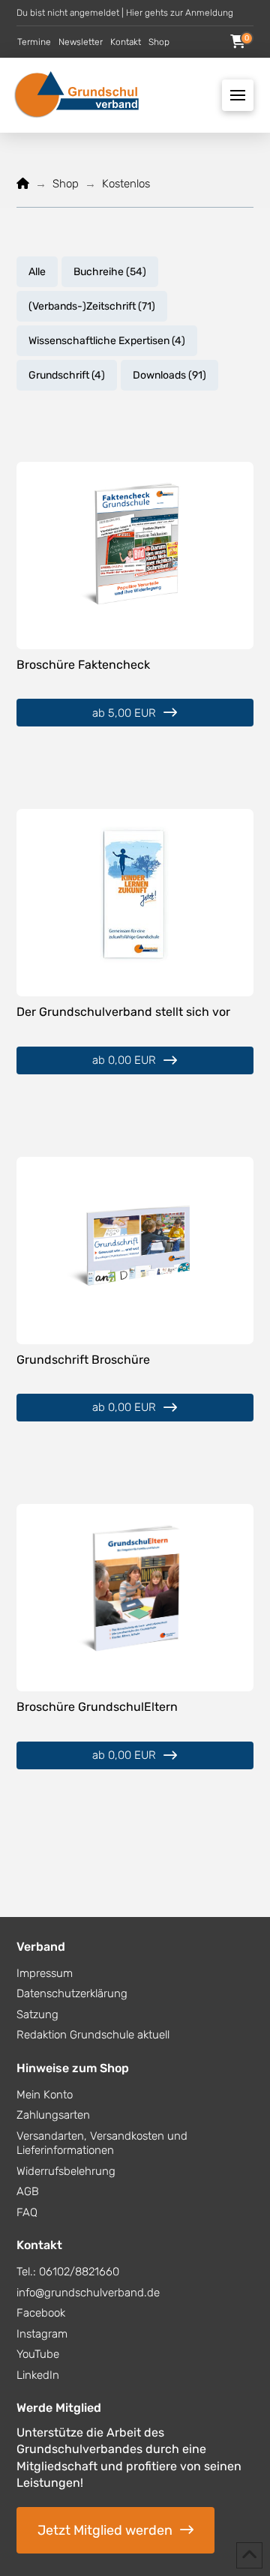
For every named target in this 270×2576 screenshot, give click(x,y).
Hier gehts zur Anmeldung (180, 13)
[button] (238, 42)
